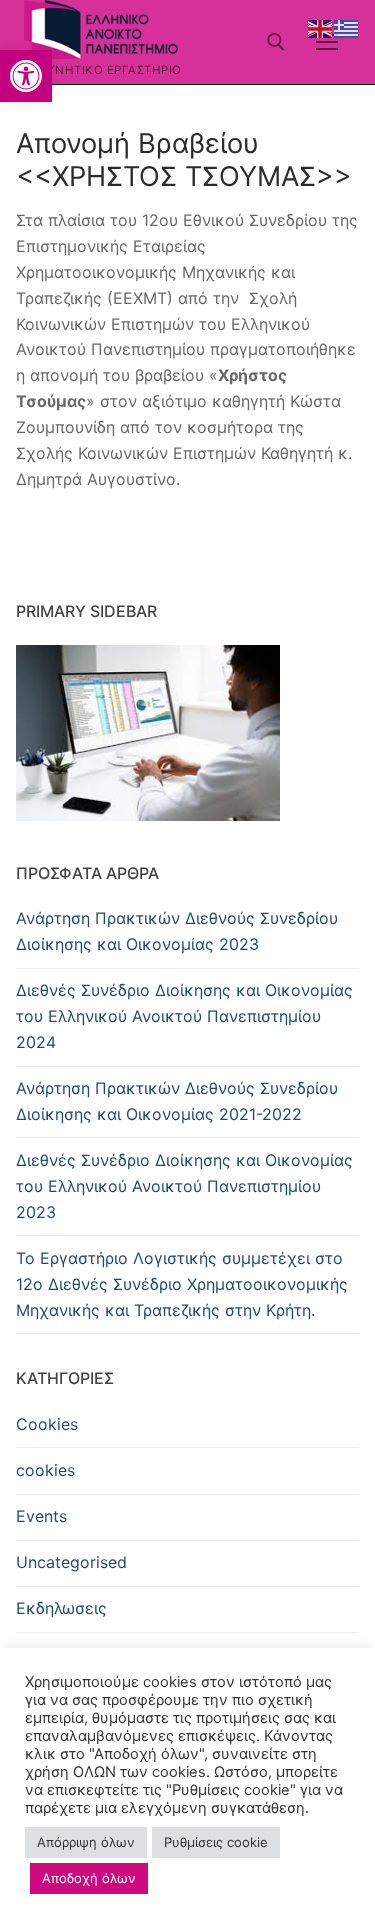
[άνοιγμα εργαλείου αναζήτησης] (276, 42)
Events (41, 1516)
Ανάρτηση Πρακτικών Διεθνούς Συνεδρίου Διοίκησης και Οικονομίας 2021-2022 (177, 1101)
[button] (26, 76)
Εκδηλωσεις (61, 1608)
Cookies (47, 1424)
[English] (321, 27)
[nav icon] (327, 42)
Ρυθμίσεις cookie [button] (216, 1842)
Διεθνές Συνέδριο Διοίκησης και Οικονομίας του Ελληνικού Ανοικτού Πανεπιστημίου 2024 (184, 1016)
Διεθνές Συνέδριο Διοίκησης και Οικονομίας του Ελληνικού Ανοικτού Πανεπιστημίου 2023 (184, 1186)
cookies (45, 1470)
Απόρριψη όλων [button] (86, 1842)
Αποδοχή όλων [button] (89, 1878)
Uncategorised (71, 1562)
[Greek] (347, 27)
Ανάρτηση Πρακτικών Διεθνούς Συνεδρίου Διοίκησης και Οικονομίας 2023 (177, 931)
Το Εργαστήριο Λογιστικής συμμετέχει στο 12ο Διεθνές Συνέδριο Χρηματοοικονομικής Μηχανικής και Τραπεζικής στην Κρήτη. (182, 1284)
